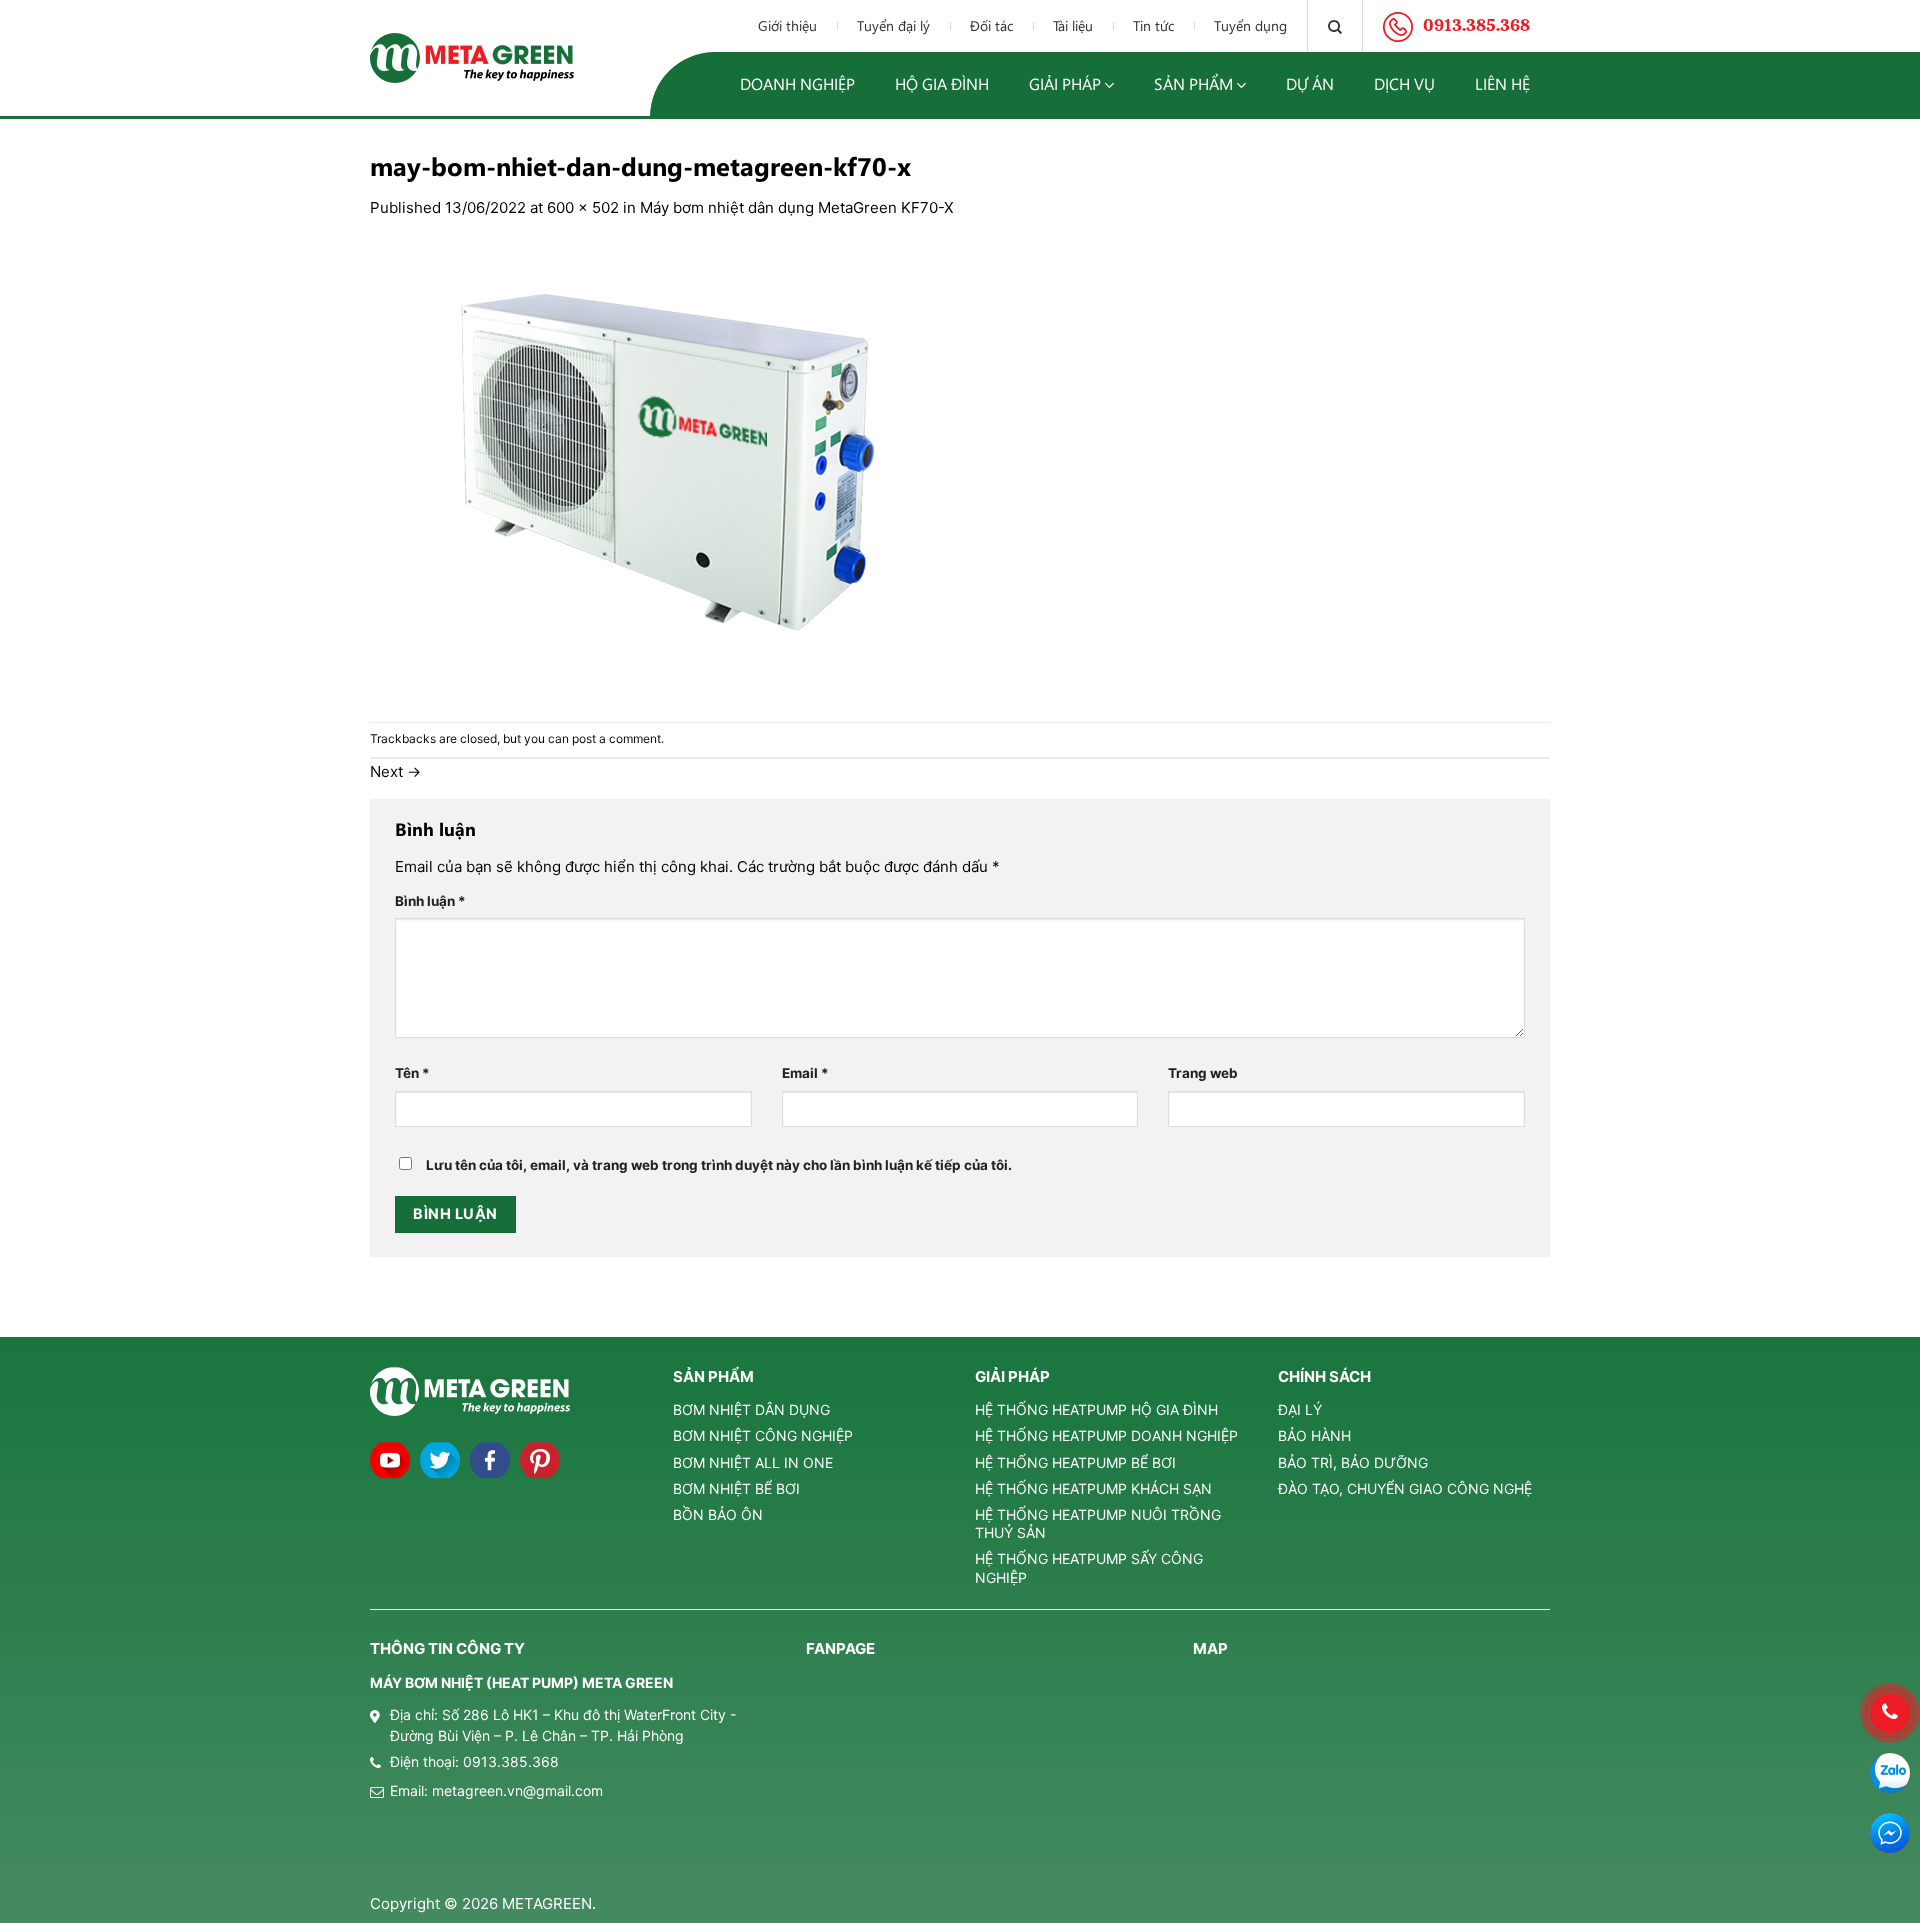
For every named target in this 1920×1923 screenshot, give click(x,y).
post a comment (616, 738)
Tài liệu (1073, 25)
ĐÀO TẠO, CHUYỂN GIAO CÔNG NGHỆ (1405, 1488)
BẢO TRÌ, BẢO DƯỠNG (1353, 1462)
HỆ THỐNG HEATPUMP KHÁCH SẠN (1093, 1488)
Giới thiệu (787, 25)
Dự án (1310, 83)
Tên (412, 1073)
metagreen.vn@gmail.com (517, 1790)
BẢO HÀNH (1314, 1435)
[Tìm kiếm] (1335, 26)
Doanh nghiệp (797, 83)
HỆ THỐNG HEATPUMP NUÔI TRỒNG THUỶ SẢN (1098, 1523)
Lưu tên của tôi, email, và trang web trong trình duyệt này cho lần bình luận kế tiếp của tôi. (719, 1165)
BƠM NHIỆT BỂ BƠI (736, 1488)
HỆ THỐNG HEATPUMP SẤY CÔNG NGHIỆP (1089, 1567)
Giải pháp (1065, 83)
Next (395, 771)
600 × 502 (583, 207)
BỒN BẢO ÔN (718, 1514)
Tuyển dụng (1250, 25)
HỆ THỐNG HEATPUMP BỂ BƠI (1075, 1462)
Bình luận (430, 901)
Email (805, 1073)
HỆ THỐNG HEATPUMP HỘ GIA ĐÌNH (1096, 1409)
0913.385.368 (511, 1761)
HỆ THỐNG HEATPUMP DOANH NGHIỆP (1106, 1435)
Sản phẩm (1193, 83)
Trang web (1203, 1073)
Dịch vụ (1404, 83)
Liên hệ (1502, 83)
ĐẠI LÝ (1300, 1409)
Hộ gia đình (942, 83)
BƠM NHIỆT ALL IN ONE (753, 1462)
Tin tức (1153, 25)
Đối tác (991, 25)
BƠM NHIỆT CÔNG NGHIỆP (763, 1435)
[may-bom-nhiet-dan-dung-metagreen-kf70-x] (670, 469)
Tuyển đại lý (893, 25)
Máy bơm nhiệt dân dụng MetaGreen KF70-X (797, 207)
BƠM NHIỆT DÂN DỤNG (751, 1409)
